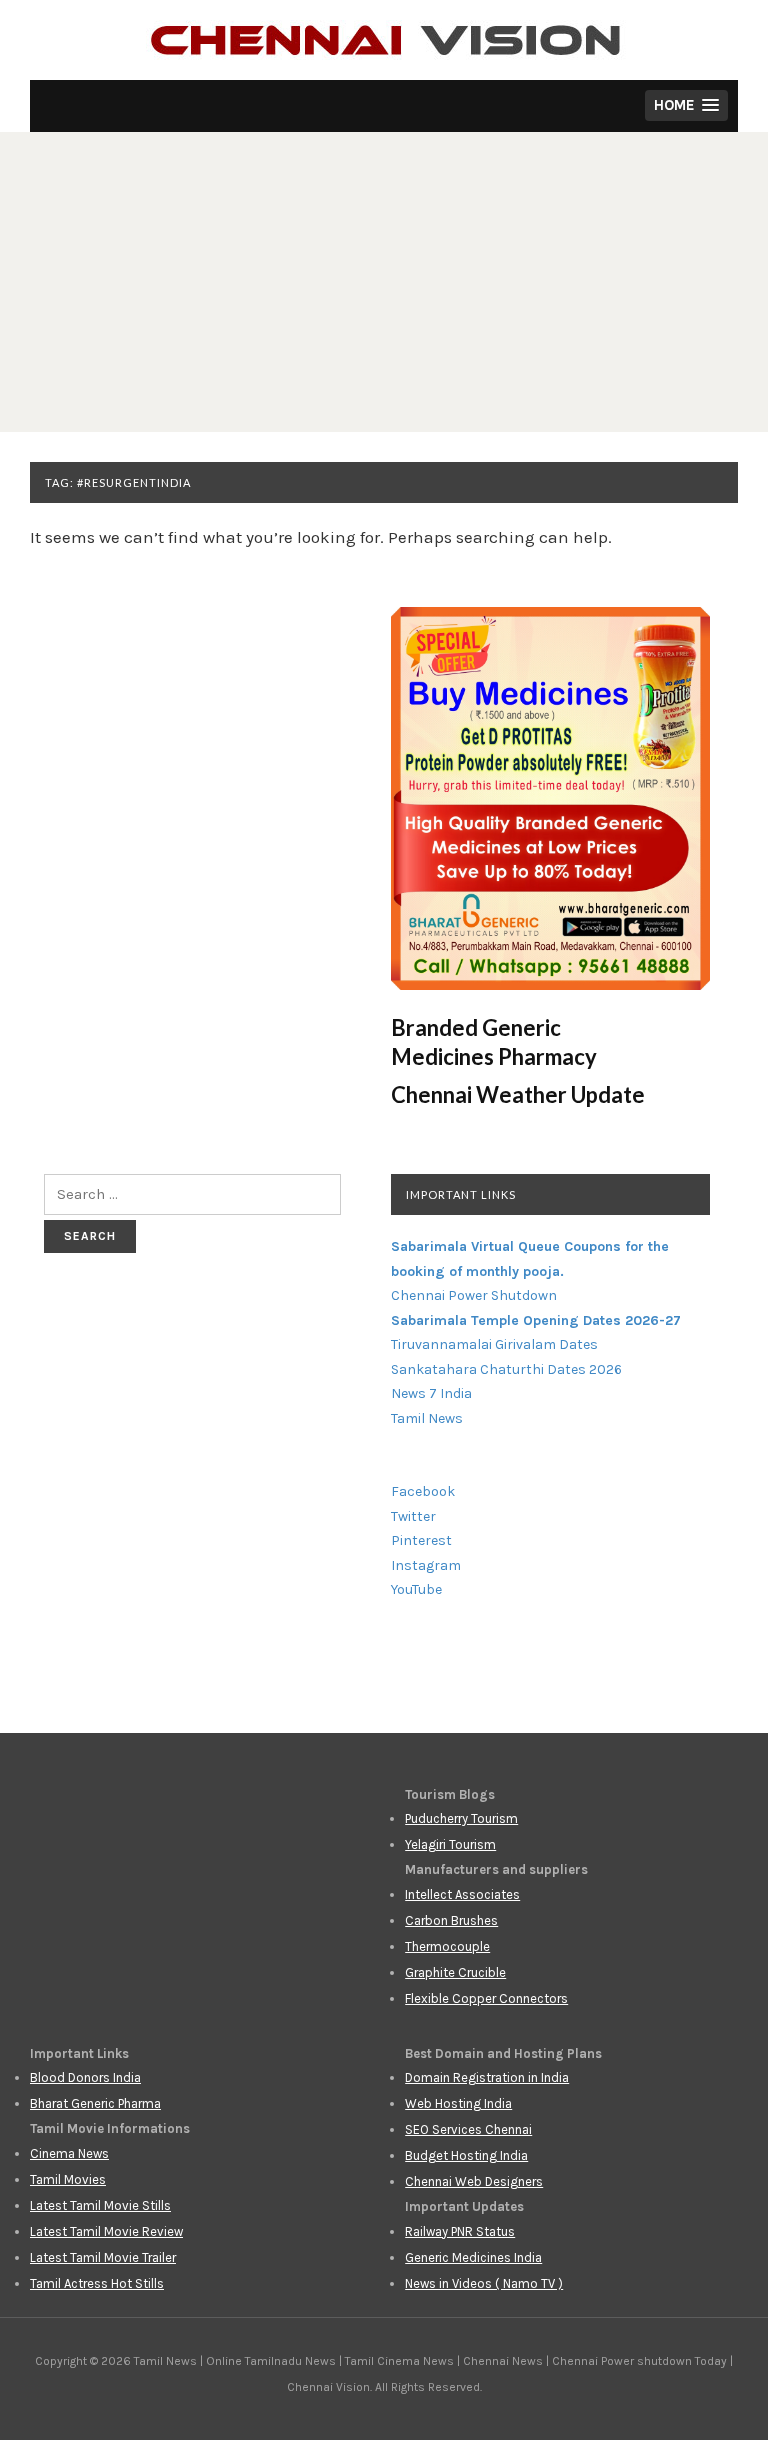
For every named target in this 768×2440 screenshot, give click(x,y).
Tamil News (427, 1418)
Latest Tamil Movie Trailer (103, 2257)
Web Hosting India (458, 2103)
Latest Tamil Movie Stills (100, 2205)
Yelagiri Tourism (450, 1844)
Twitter (413, 1516)
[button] (686, 105)
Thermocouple (447, 1946)
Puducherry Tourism (461, 1818)
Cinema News (69, 2153)
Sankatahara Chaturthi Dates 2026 (506, 1369)
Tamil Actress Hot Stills (97, 2283)
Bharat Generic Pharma (95, 2103)
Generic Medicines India (473, 2257)
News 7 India (431, 1393)
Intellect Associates (462, 1894)
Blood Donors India (85, 2077)
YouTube (416, 1589)
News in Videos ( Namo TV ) (484, 2283)
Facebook (423, 1491)
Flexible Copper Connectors (486, 1998)
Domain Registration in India (487, 2077)
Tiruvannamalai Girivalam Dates (494, 1344)
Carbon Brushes (451, 1920)
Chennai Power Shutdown (474, 1295)
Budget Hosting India (466, 2155)
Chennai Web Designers (474, 2181)
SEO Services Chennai (468, 2129)
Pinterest (421, 1540)
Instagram (426, 1565)
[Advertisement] (384, 282)
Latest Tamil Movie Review (106, 2231)
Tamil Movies (68, 2179)
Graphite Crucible (455, 1972)
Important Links (461, 1194)
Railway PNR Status (460, 2231)
